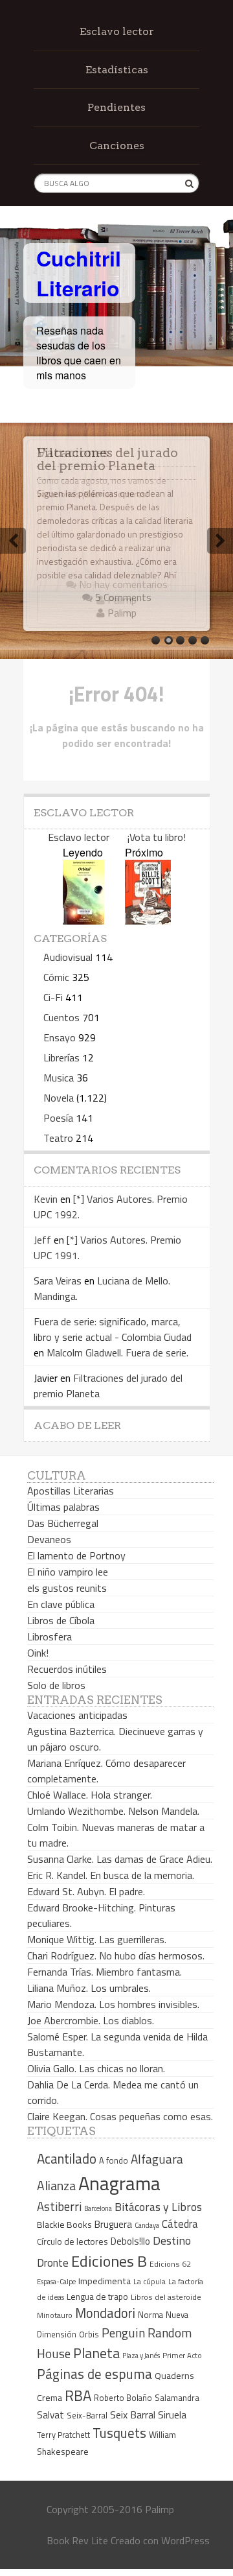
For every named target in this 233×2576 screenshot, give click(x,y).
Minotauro (55, 2315)
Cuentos (61, 1017)
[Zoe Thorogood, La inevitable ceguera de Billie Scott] (148, 920)
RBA (78, 2395)
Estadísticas (117, 70)
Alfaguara (157, 2159)
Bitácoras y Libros (158, 2207)
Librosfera (50, 1637)
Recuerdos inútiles (67, 1669)
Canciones (117, 146)
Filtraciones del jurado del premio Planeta (107, 459)
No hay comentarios (122, 584)
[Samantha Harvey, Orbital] (83, 920)
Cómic (56, 977)
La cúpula (150, 2281)
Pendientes (116, 107)
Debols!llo (130, 2241)
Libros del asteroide (166, 2297)
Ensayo (60, 1037)
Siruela (172, 2415)
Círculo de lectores (72, 2241)
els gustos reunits (67, 1588)
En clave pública (61, 1604)
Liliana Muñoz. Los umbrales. (89, 1988)
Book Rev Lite (77, 2540)
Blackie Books (64, 2225)
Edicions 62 (170, 2264)
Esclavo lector (117, 31)
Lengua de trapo (97, 2297)
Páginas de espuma (94, 2374)
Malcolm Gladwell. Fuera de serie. (117, 1353)
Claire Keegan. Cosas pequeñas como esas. (120, 2116)
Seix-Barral (87, 2416)
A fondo (114, 2160)
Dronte (53, 2263)
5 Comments (122, 597)
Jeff (42, 1240)
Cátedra (180, 2224)
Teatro (58, 1138)
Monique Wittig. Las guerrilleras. (97, 1939)
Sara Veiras (58, 1281)
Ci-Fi (53, 997)
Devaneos (49, 1539)
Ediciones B (109, 2261)
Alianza (56, 2186)
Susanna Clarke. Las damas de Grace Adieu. (120, 1859)
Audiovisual (68, 957)
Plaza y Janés (141, 2355)
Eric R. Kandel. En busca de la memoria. (111, 1875)
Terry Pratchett (63, 2435)
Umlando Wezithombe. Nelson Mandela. (113, 1811)
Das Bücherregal (63, 1523)
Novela (59, 1098)
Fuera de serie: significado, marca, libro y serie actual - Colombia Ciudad (113, 1329)
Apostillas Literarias (71, 1491)
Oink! (38, 1653)
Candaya (147, 2225)
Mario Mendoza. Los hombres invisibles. (113, 2004)
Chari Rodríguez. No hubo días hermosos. (116, 1956)
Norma (150, 2315)
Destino (172, 2240)
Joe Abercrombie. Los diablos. (91, 2020)
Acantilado (67, 2158)
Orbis (89, 2334)
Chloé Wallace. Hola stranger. (90, 1795)
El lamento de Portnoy (76, 1555)
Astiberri (59, 2206)
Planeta (96, 2353)
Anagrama (119, 2183)
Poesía (58, 1118)
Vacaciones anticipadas (77, 1715)
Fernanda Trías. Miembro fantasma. (105, 1972)
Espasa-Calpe (56, 2281)
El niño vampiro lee (68, 1572)
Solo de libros (56, 1685)
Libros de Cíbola (61, 1620)
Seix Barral (133, 2415)
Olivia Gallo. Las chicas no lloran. (96, 2068)
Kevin (46, 1199)
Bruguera (113, 2224)
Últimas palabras (63, 1507)
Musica (59, 1078)
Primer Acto (182, 2355)
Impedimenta (105, 2281)
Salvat (50, 2415)
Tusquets (119, 2433)
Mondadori (105, 2313)
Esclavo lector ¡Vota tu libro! (117, 837)
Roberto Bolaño (123, 2398)
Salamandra (177, 2398)
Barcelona (98, 2208)
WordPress (185, 2540)
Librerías (61, 1058)
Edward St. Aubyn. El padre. (86, 1891)
